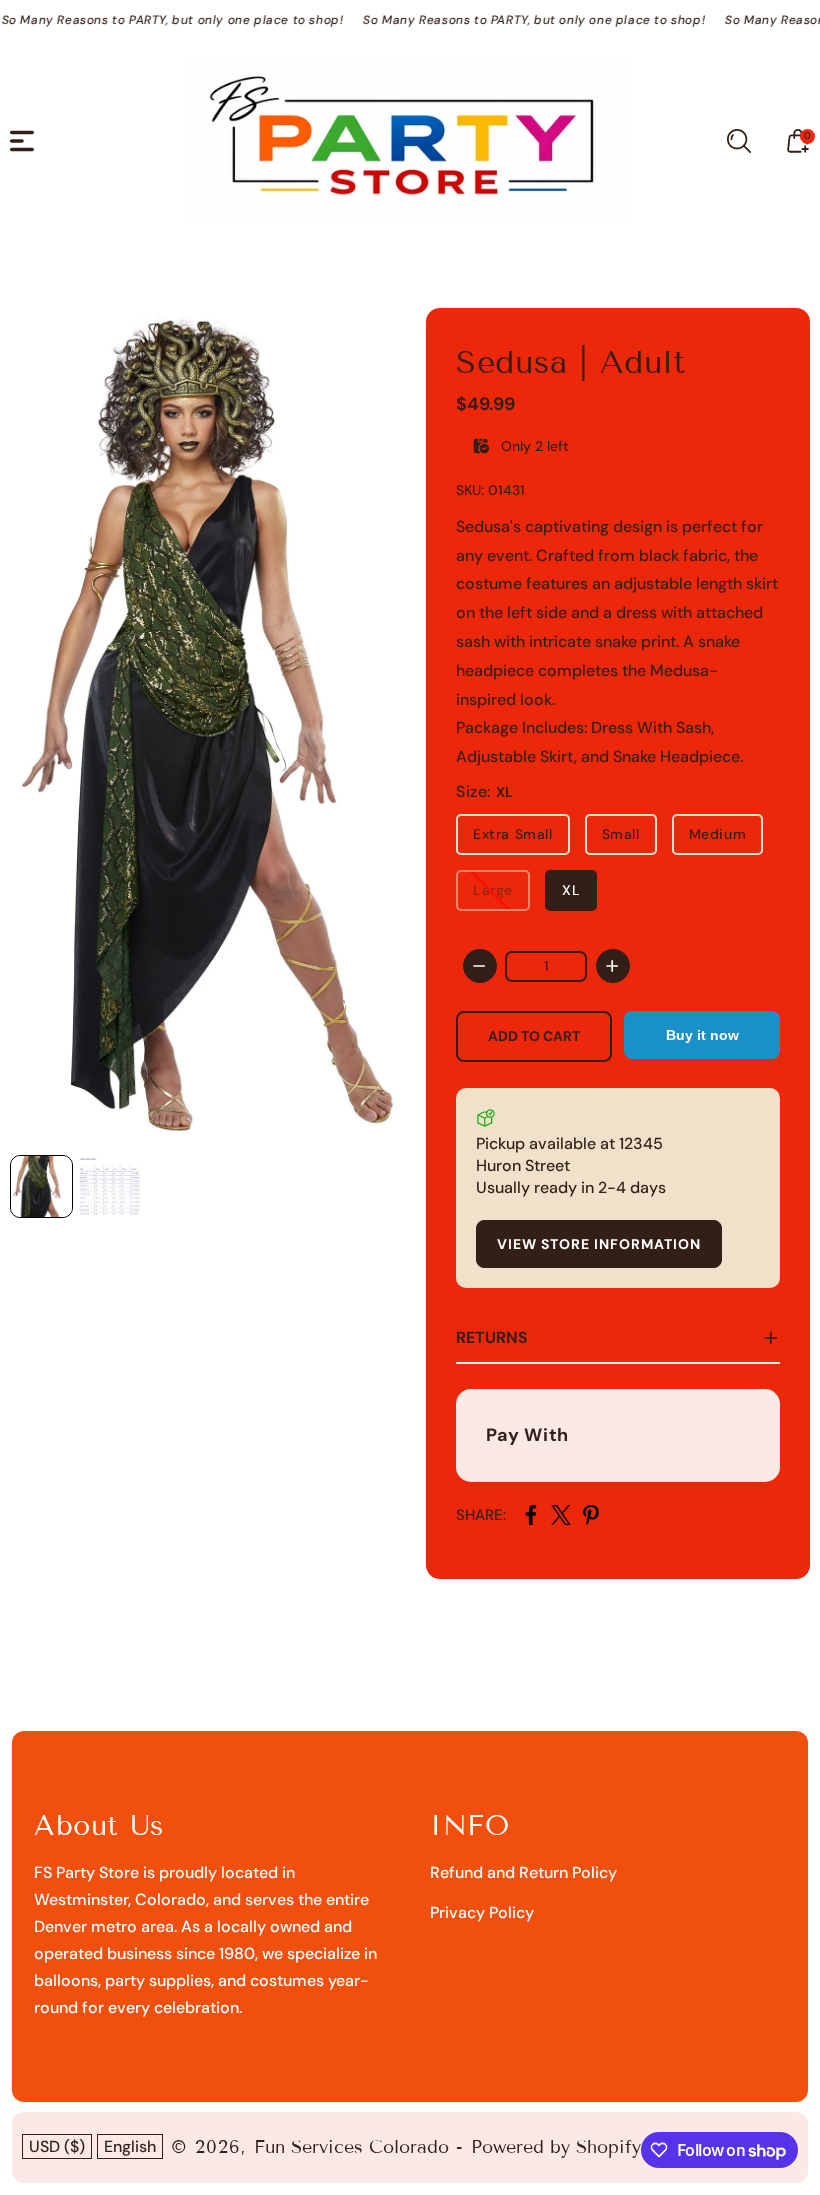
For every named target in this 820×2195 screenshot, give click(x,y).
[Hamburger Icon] (22, 141)
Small (621, 834)
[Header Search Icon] (739, 141)
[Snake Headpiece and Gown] (210, 726)
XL (571, 890)
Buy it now (702, 1035)
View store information (599, 1244)
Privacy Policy (482, 1912)
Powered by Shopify (556, 2147)
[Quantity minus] (480, 966)
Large (493, 890)
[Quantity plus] (613, 966)
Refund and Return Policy (523, 1872)
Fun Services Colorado (351, 2147)
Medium (718, 834)
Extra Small (513, 834)
